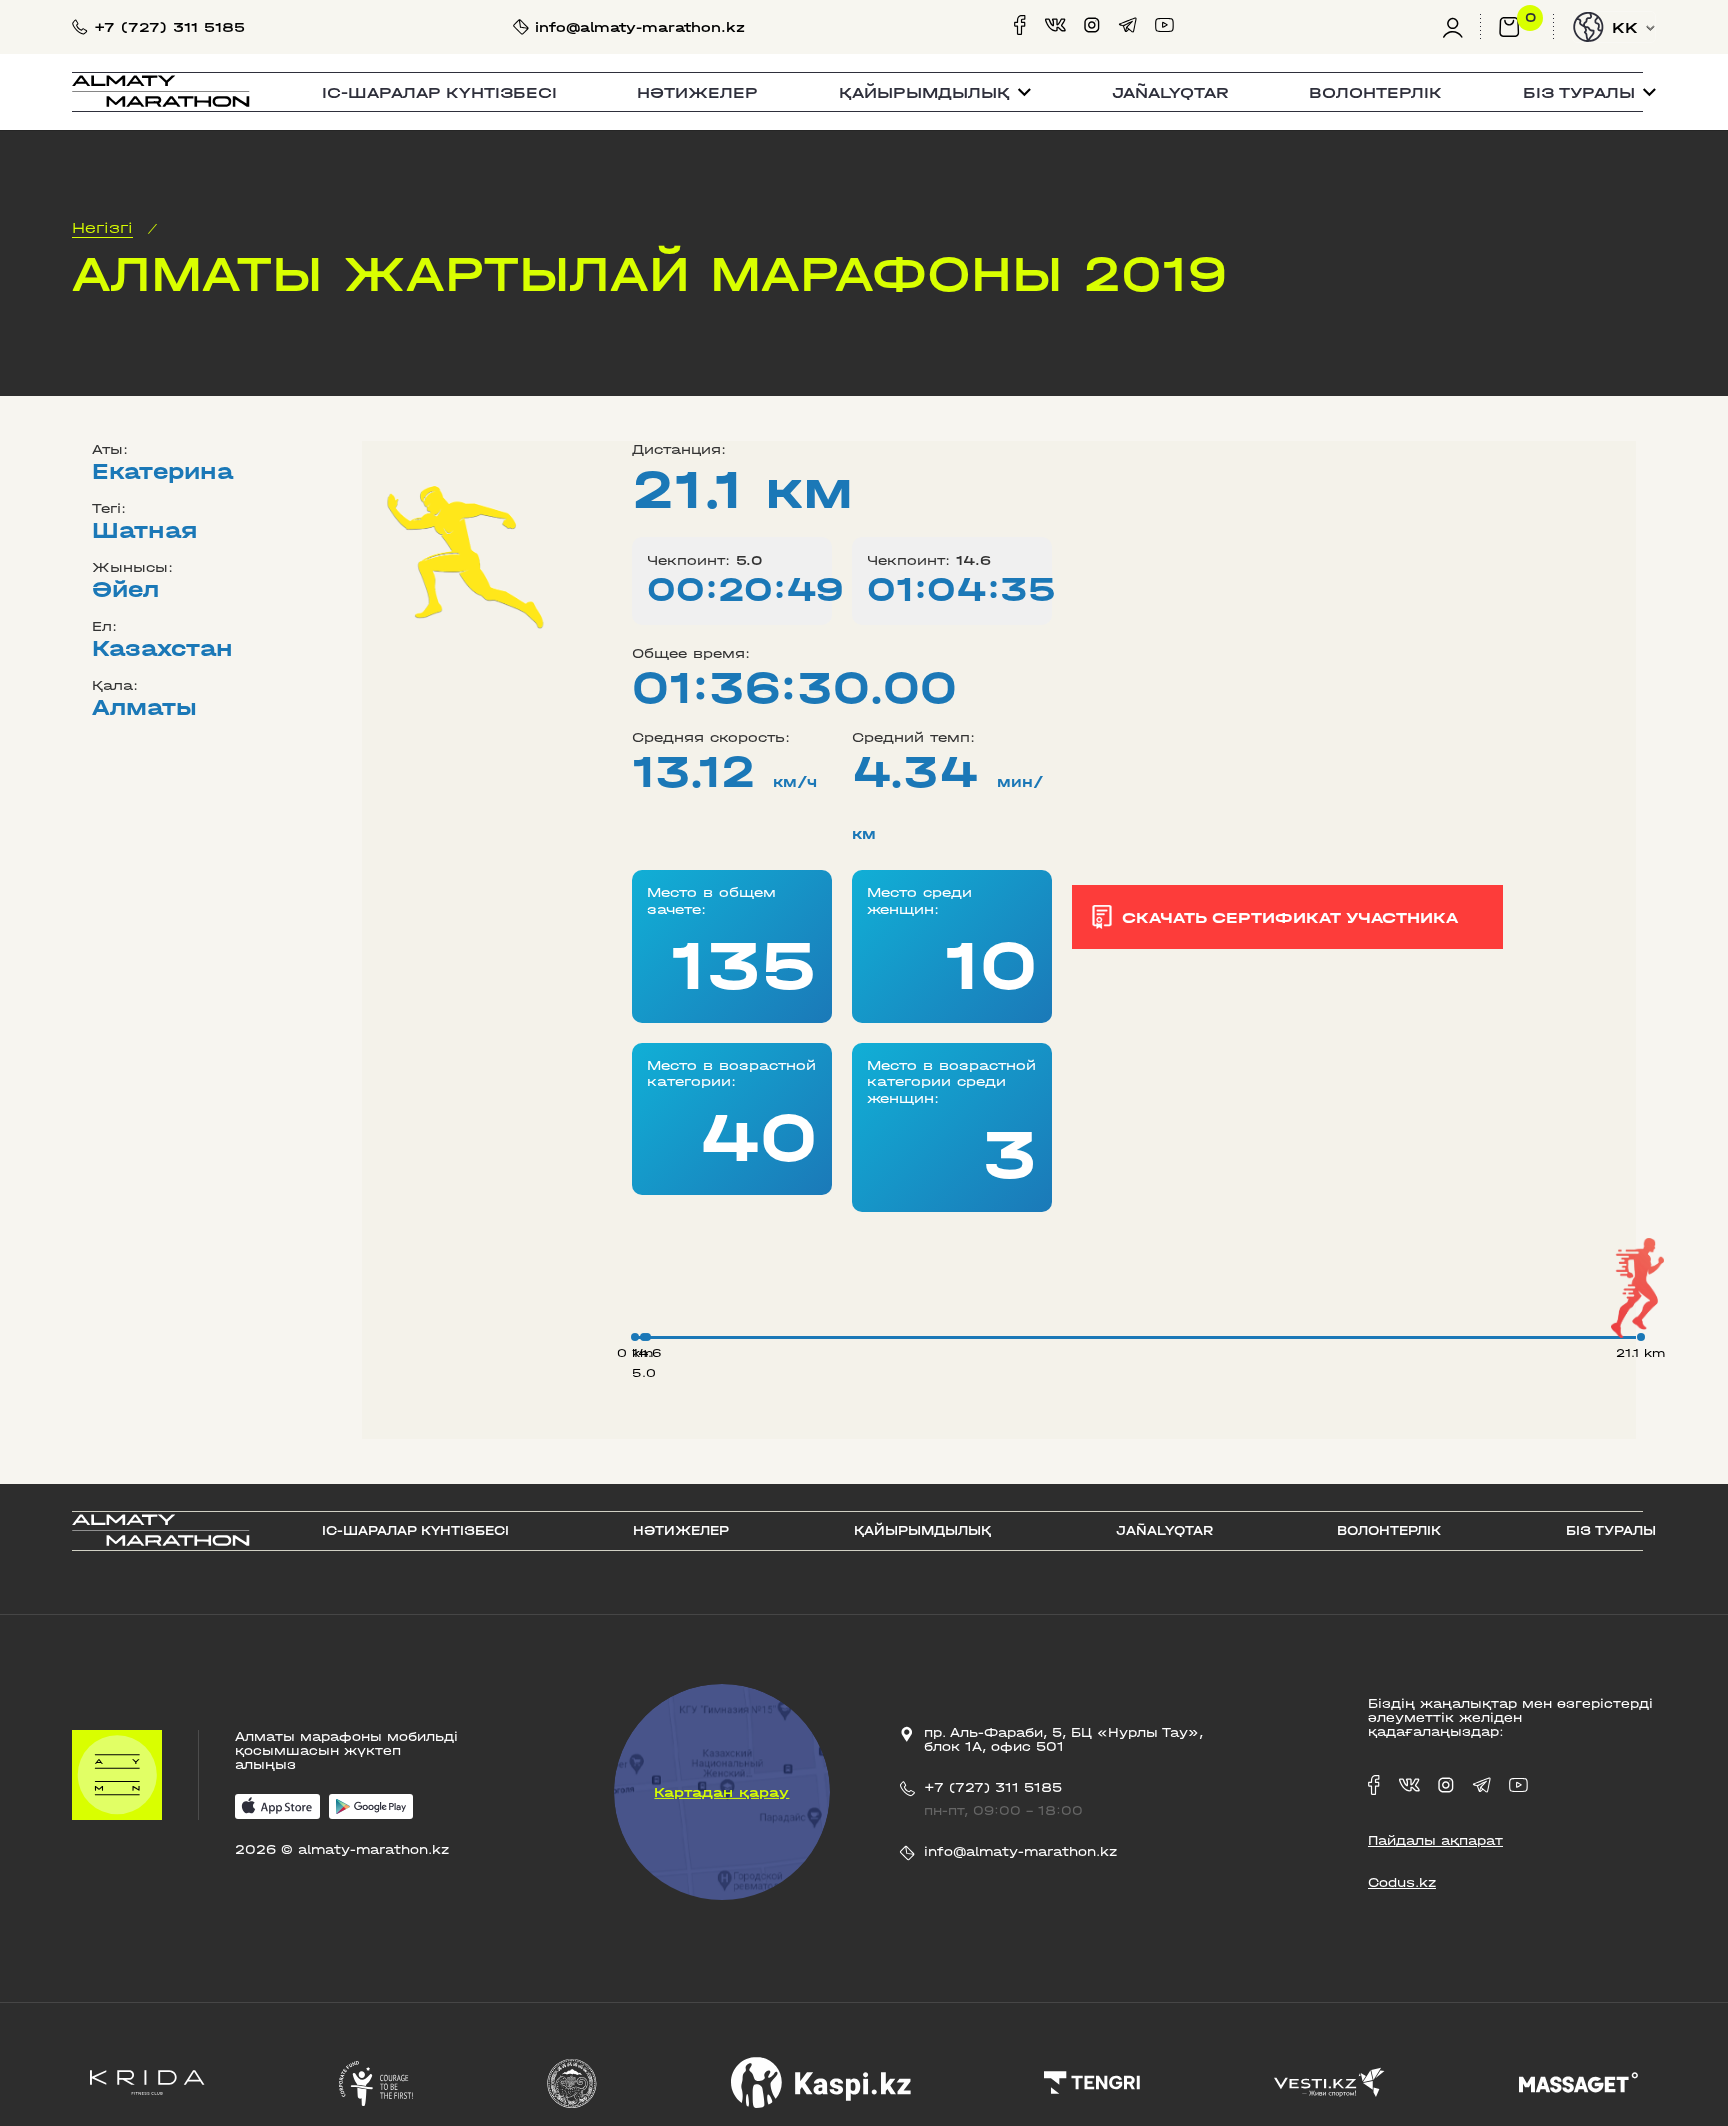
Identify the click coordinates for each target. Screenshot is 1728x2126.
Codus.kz (1402, 1883)
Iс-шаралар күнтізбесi (439, 92)
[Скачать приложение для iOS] (277, 1808)
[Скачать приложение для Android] (371, 1808)
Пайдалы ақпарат (1435, 1841)
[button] (935, 92)
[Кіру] (1461, 27)
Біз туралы (1611, 1531)
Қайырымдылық (922, 1531)
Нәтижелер (697, 92)
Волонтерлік (1375, 92)
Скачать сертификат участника (1290, 917)
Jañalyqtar (1170, 92)
